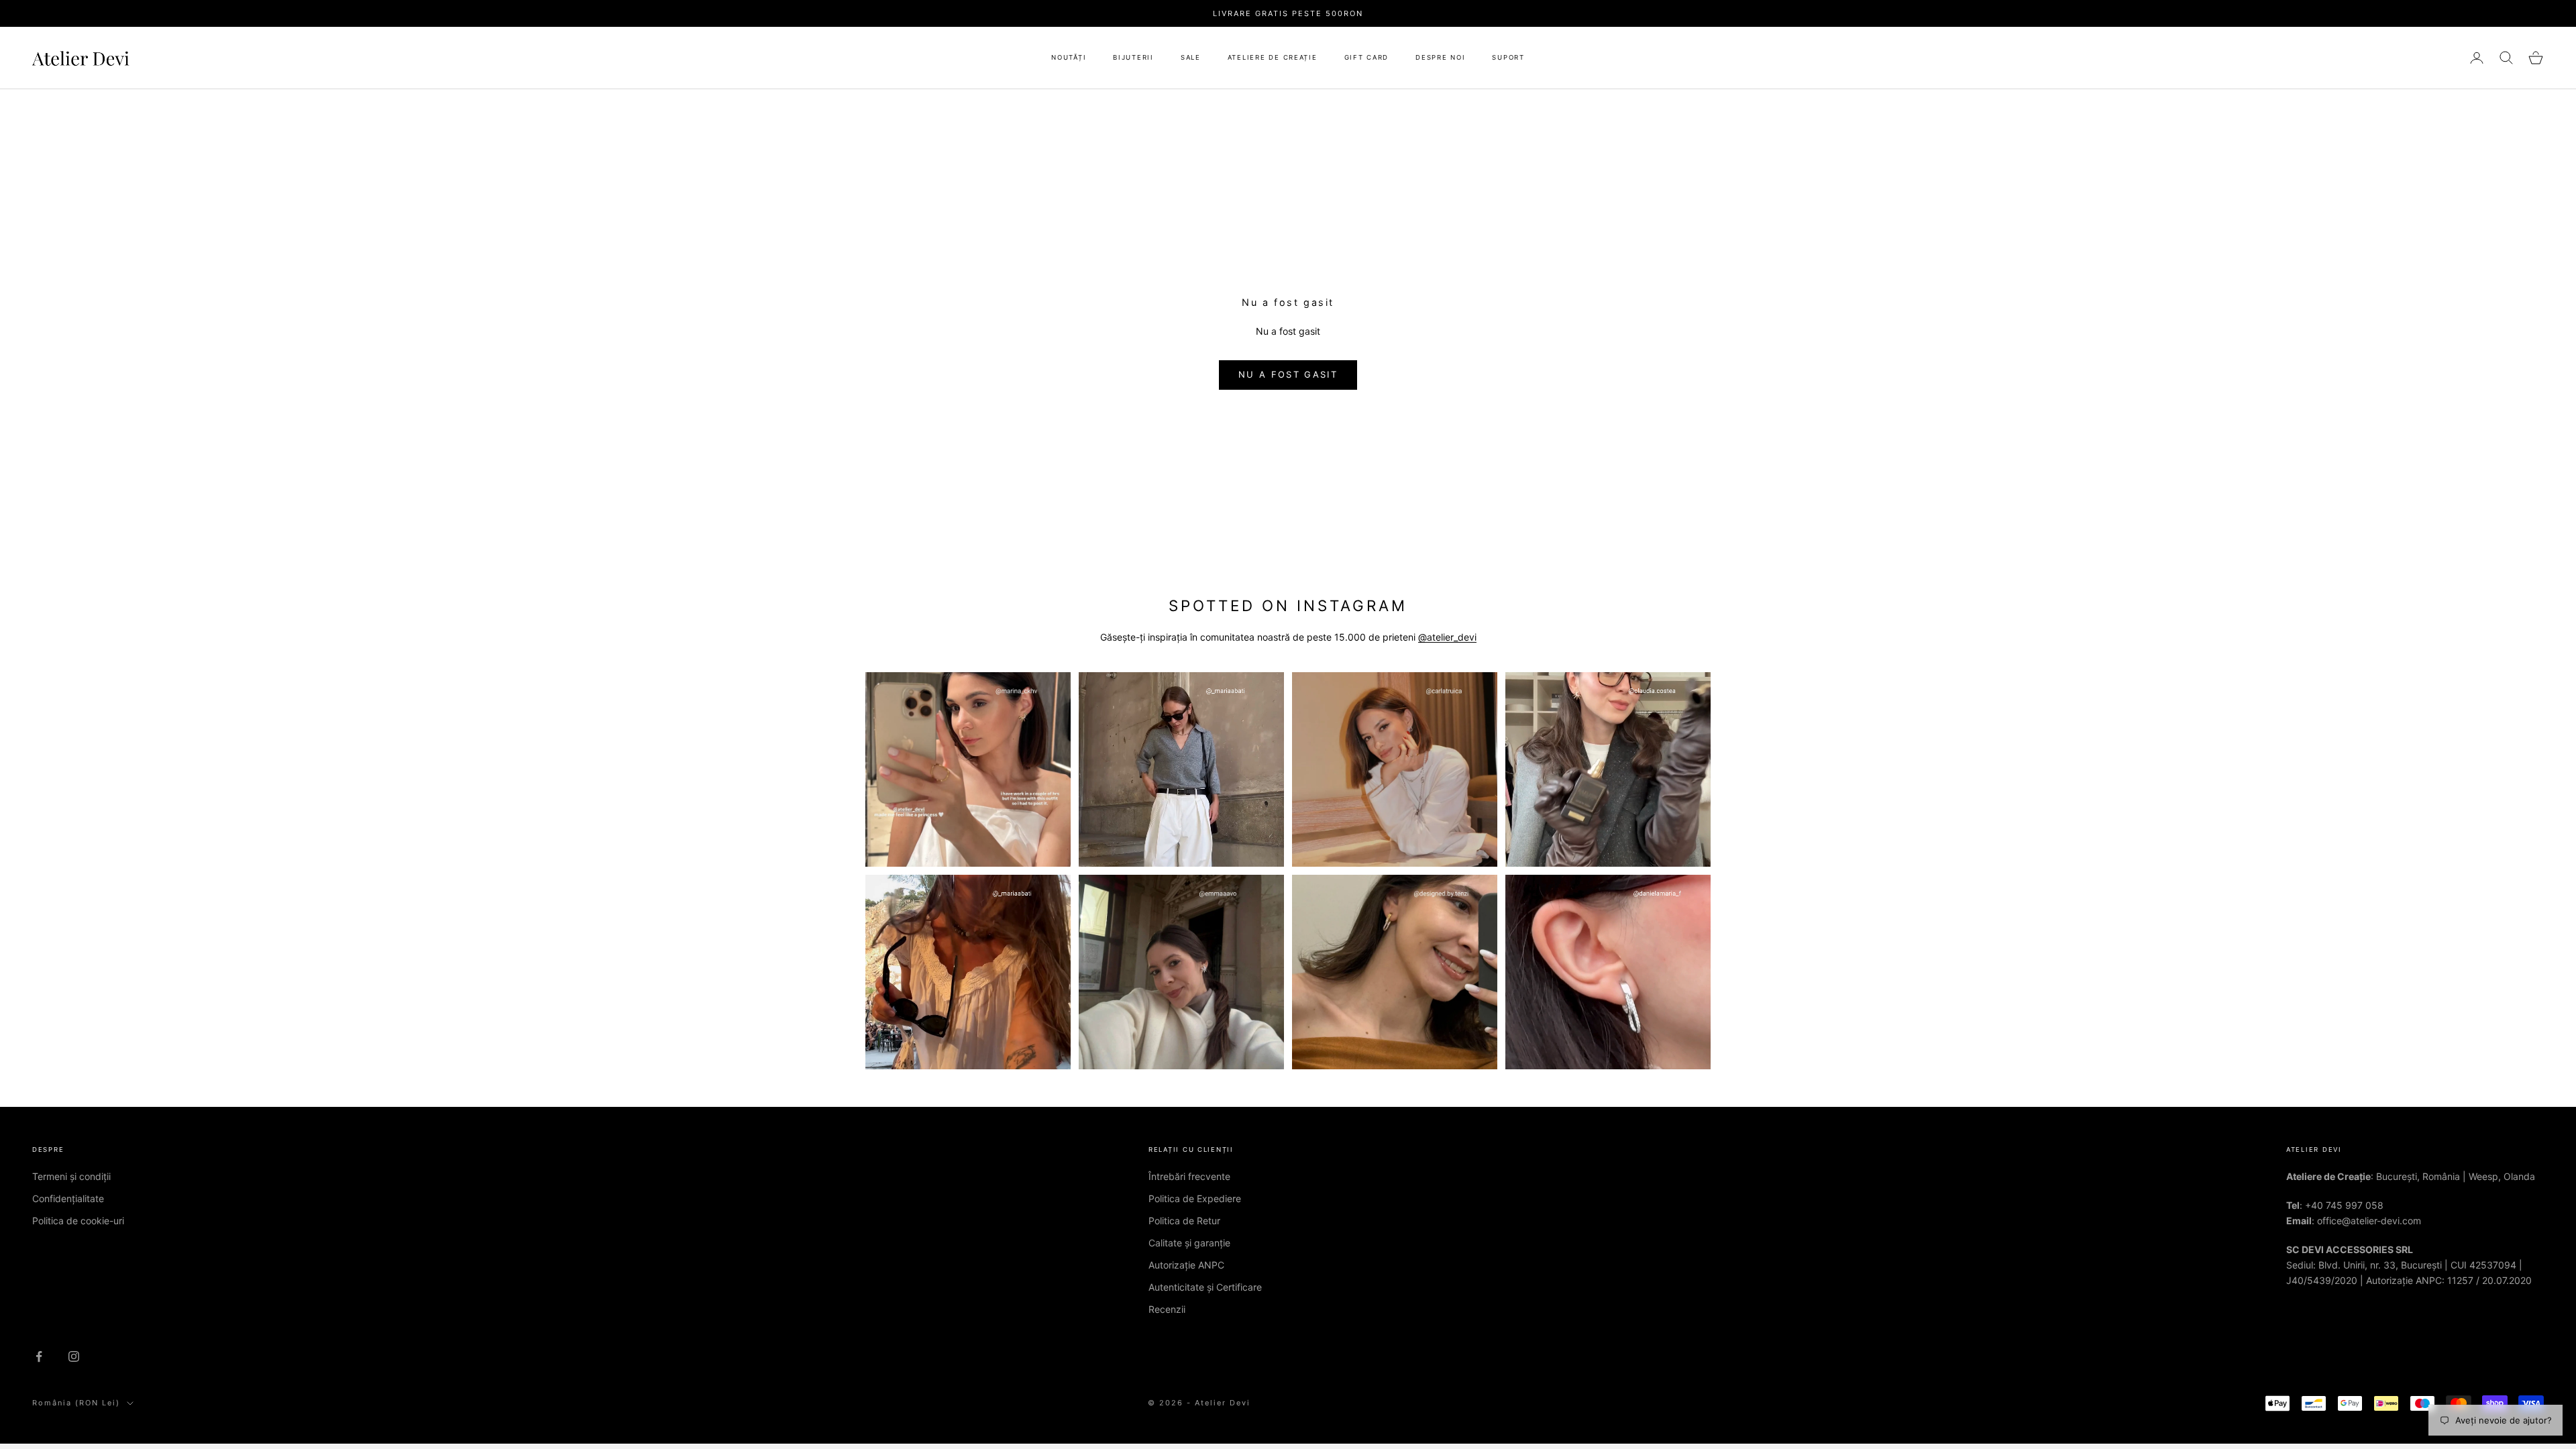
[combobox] (1288, 730)
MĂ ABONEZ (1288, 831)
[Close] (1395, 580)
